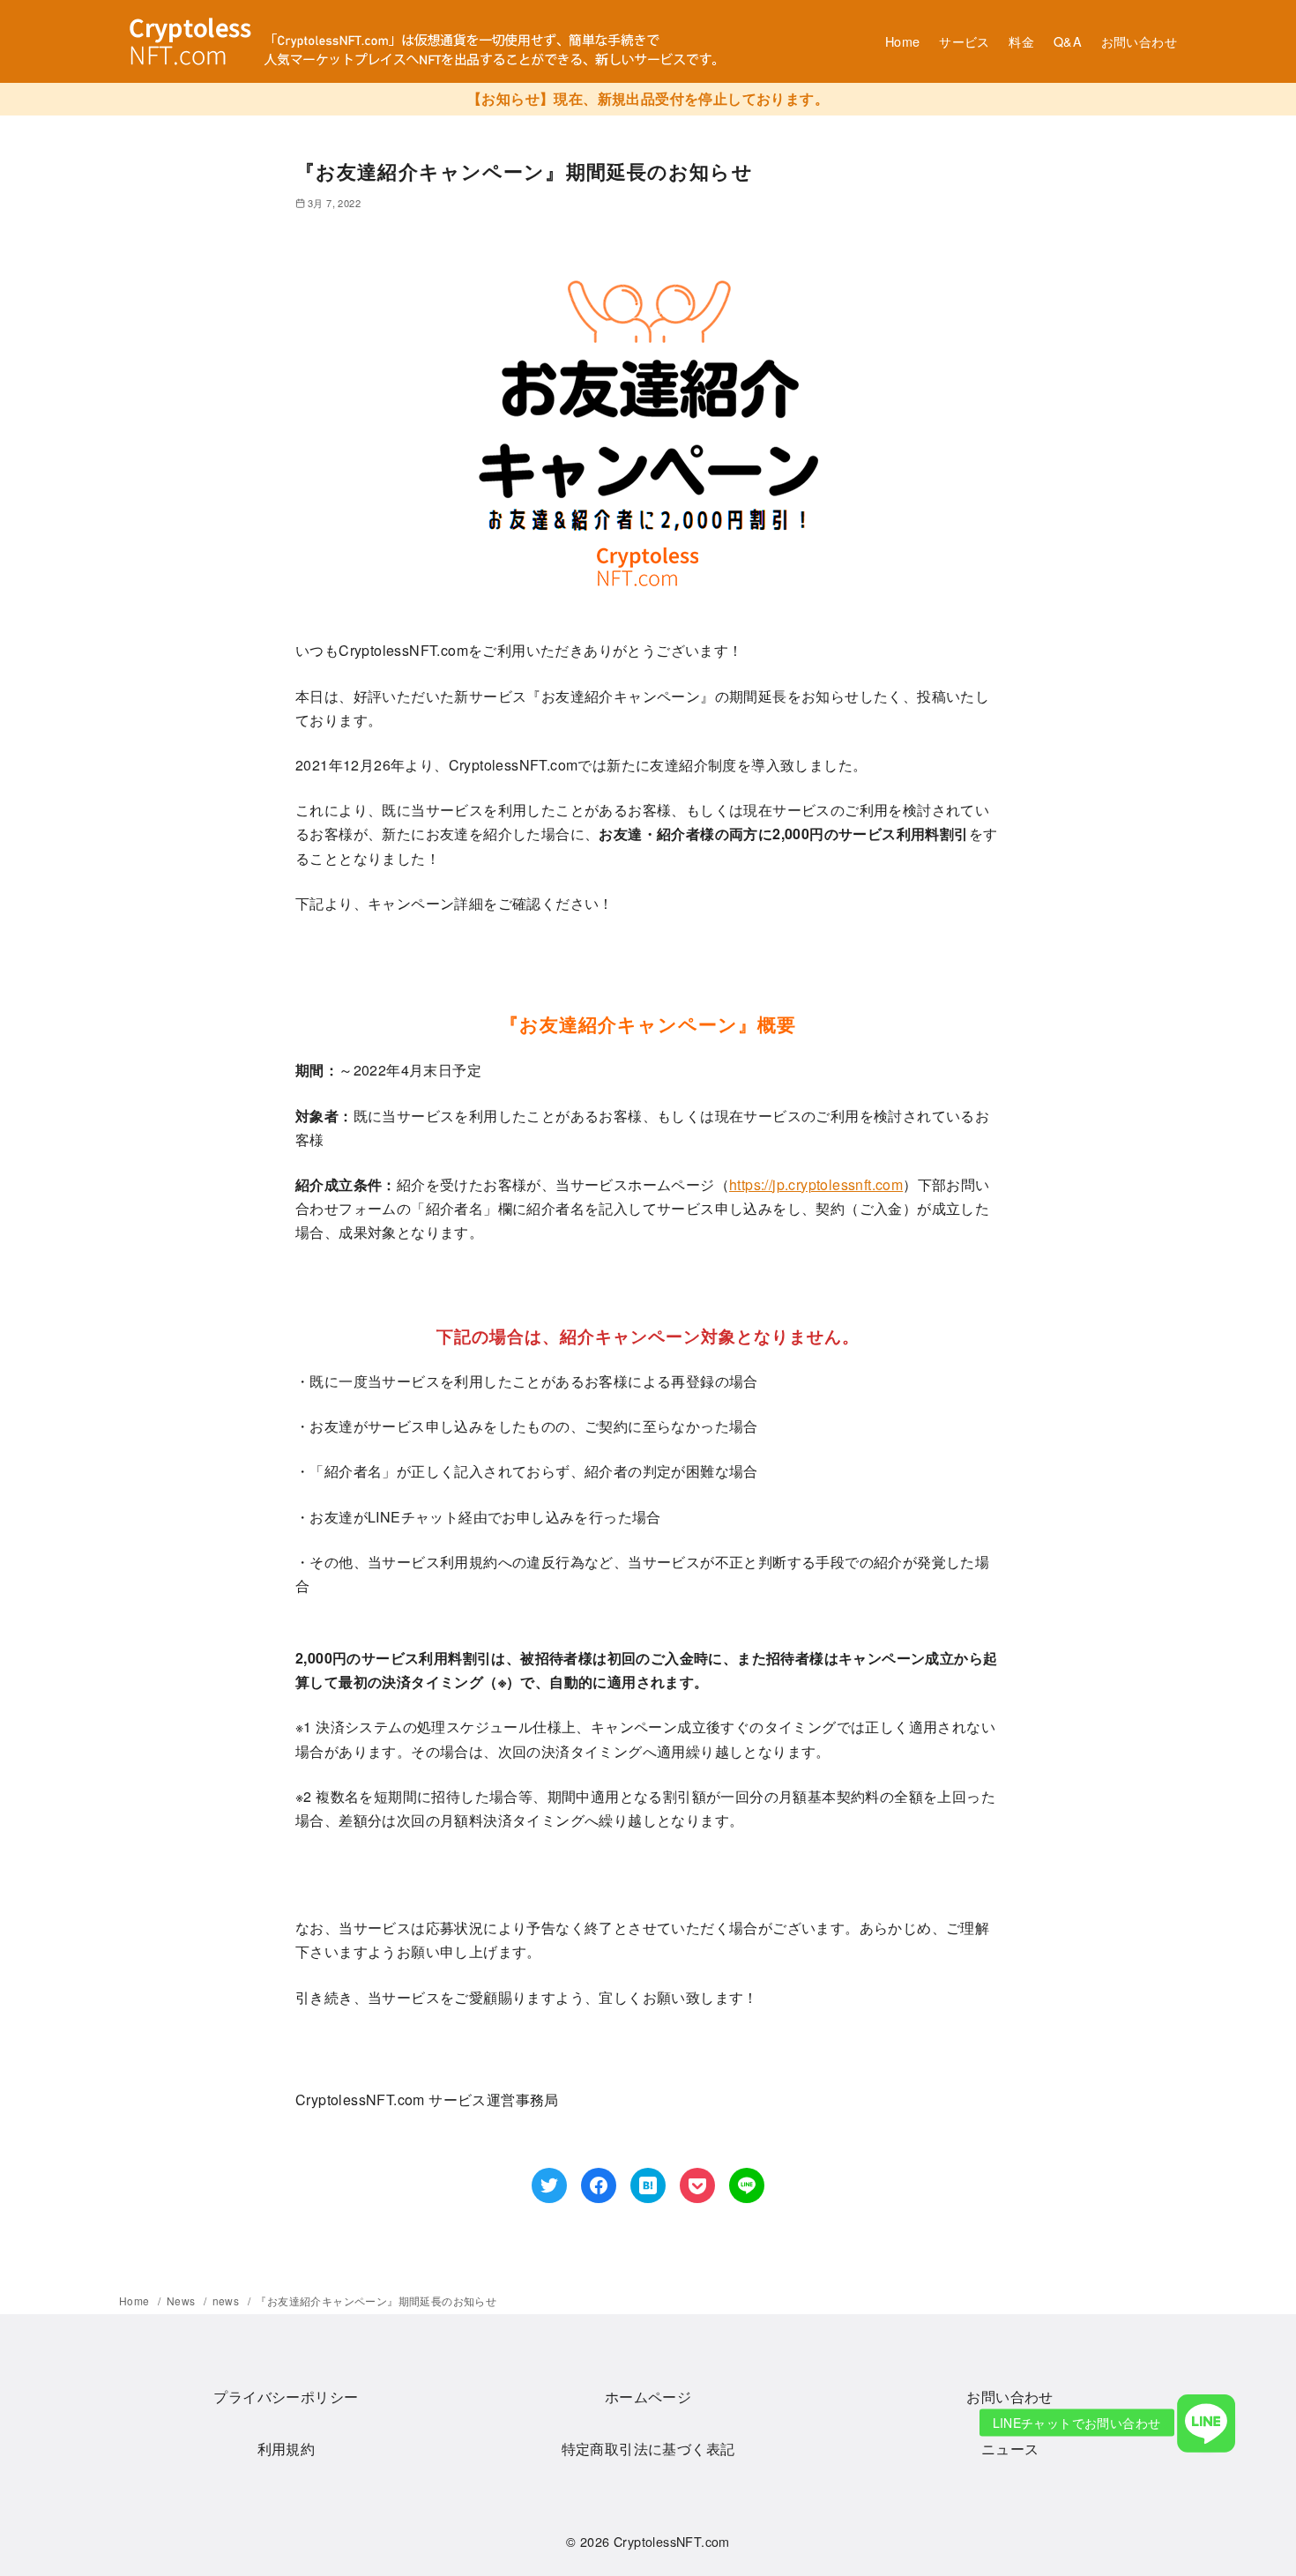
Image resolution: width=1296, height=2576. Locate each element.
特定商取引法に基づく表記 (648, 2449)
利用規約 (287, 2449)
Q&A (1068, 41)
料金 (1021, 41)
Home (903, 41)
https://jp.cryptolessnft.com (816, 1184)
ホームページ (648, 2397)
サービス (965, 41)
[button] (1207, 2423)
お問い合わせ (1139, 41)
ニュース (1010, 2449)
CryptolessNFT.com (672, 2541)
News (182, 2301)
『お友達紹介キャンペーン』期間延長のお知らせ (376, 2301)
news (227, 2301)
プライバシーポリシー (286, 2397)
